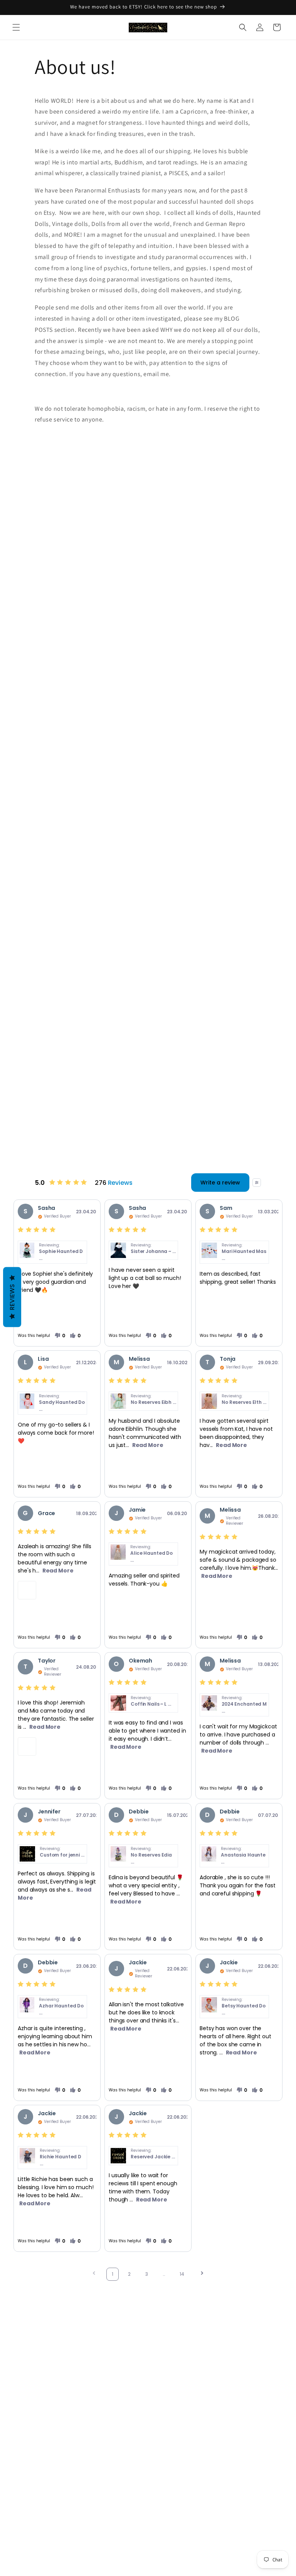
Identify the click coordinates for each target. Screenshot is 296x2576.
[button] (16, 27)
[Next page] (202, 2274)
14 (182, 2274)
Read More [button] (148, 1445)
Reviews (12, 1297)
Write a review (220, 1183)
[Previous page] (94, 2274)
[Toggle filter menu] (257, 1183)
